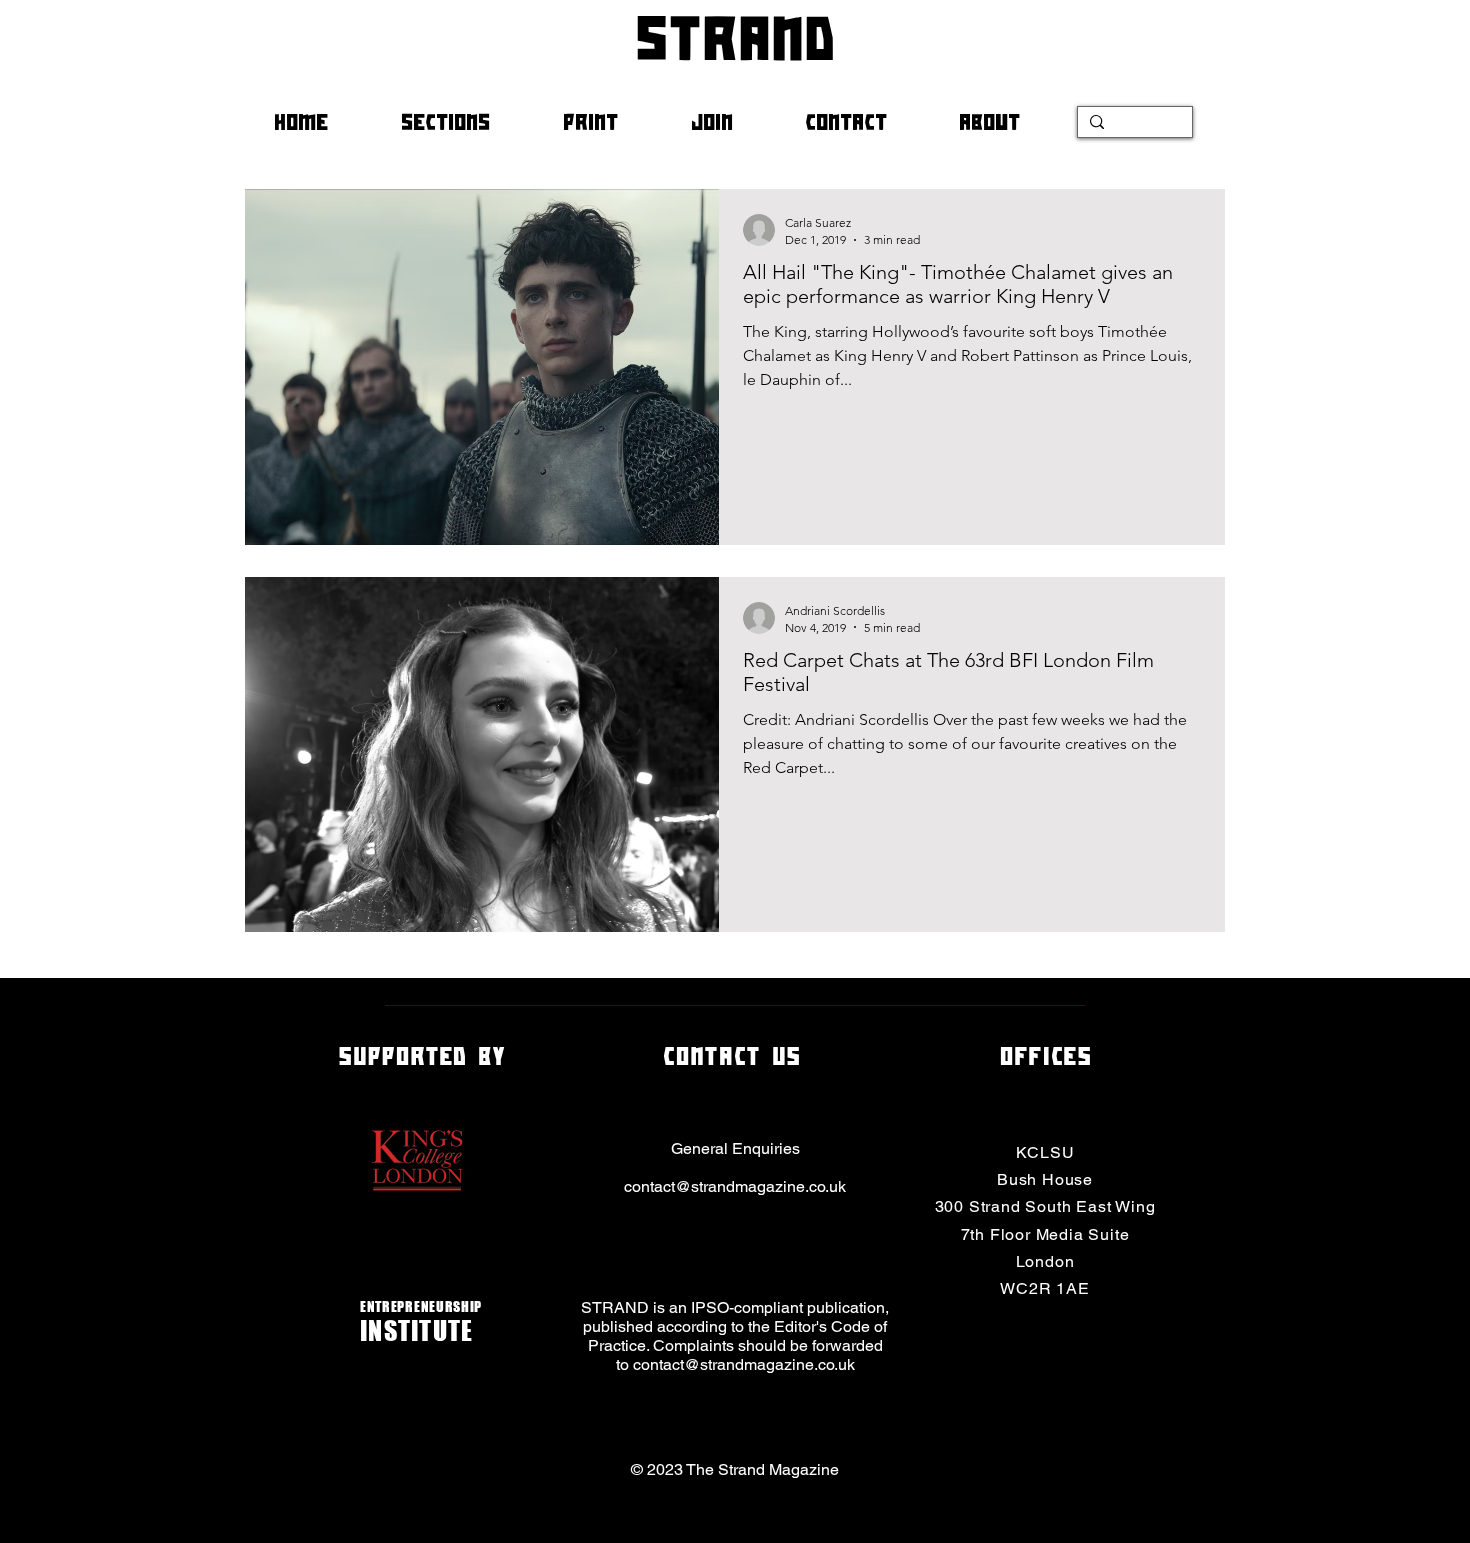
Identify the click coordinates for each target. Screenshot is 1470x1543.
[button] (467, 122)
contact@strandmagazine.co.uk (735, 1186)
